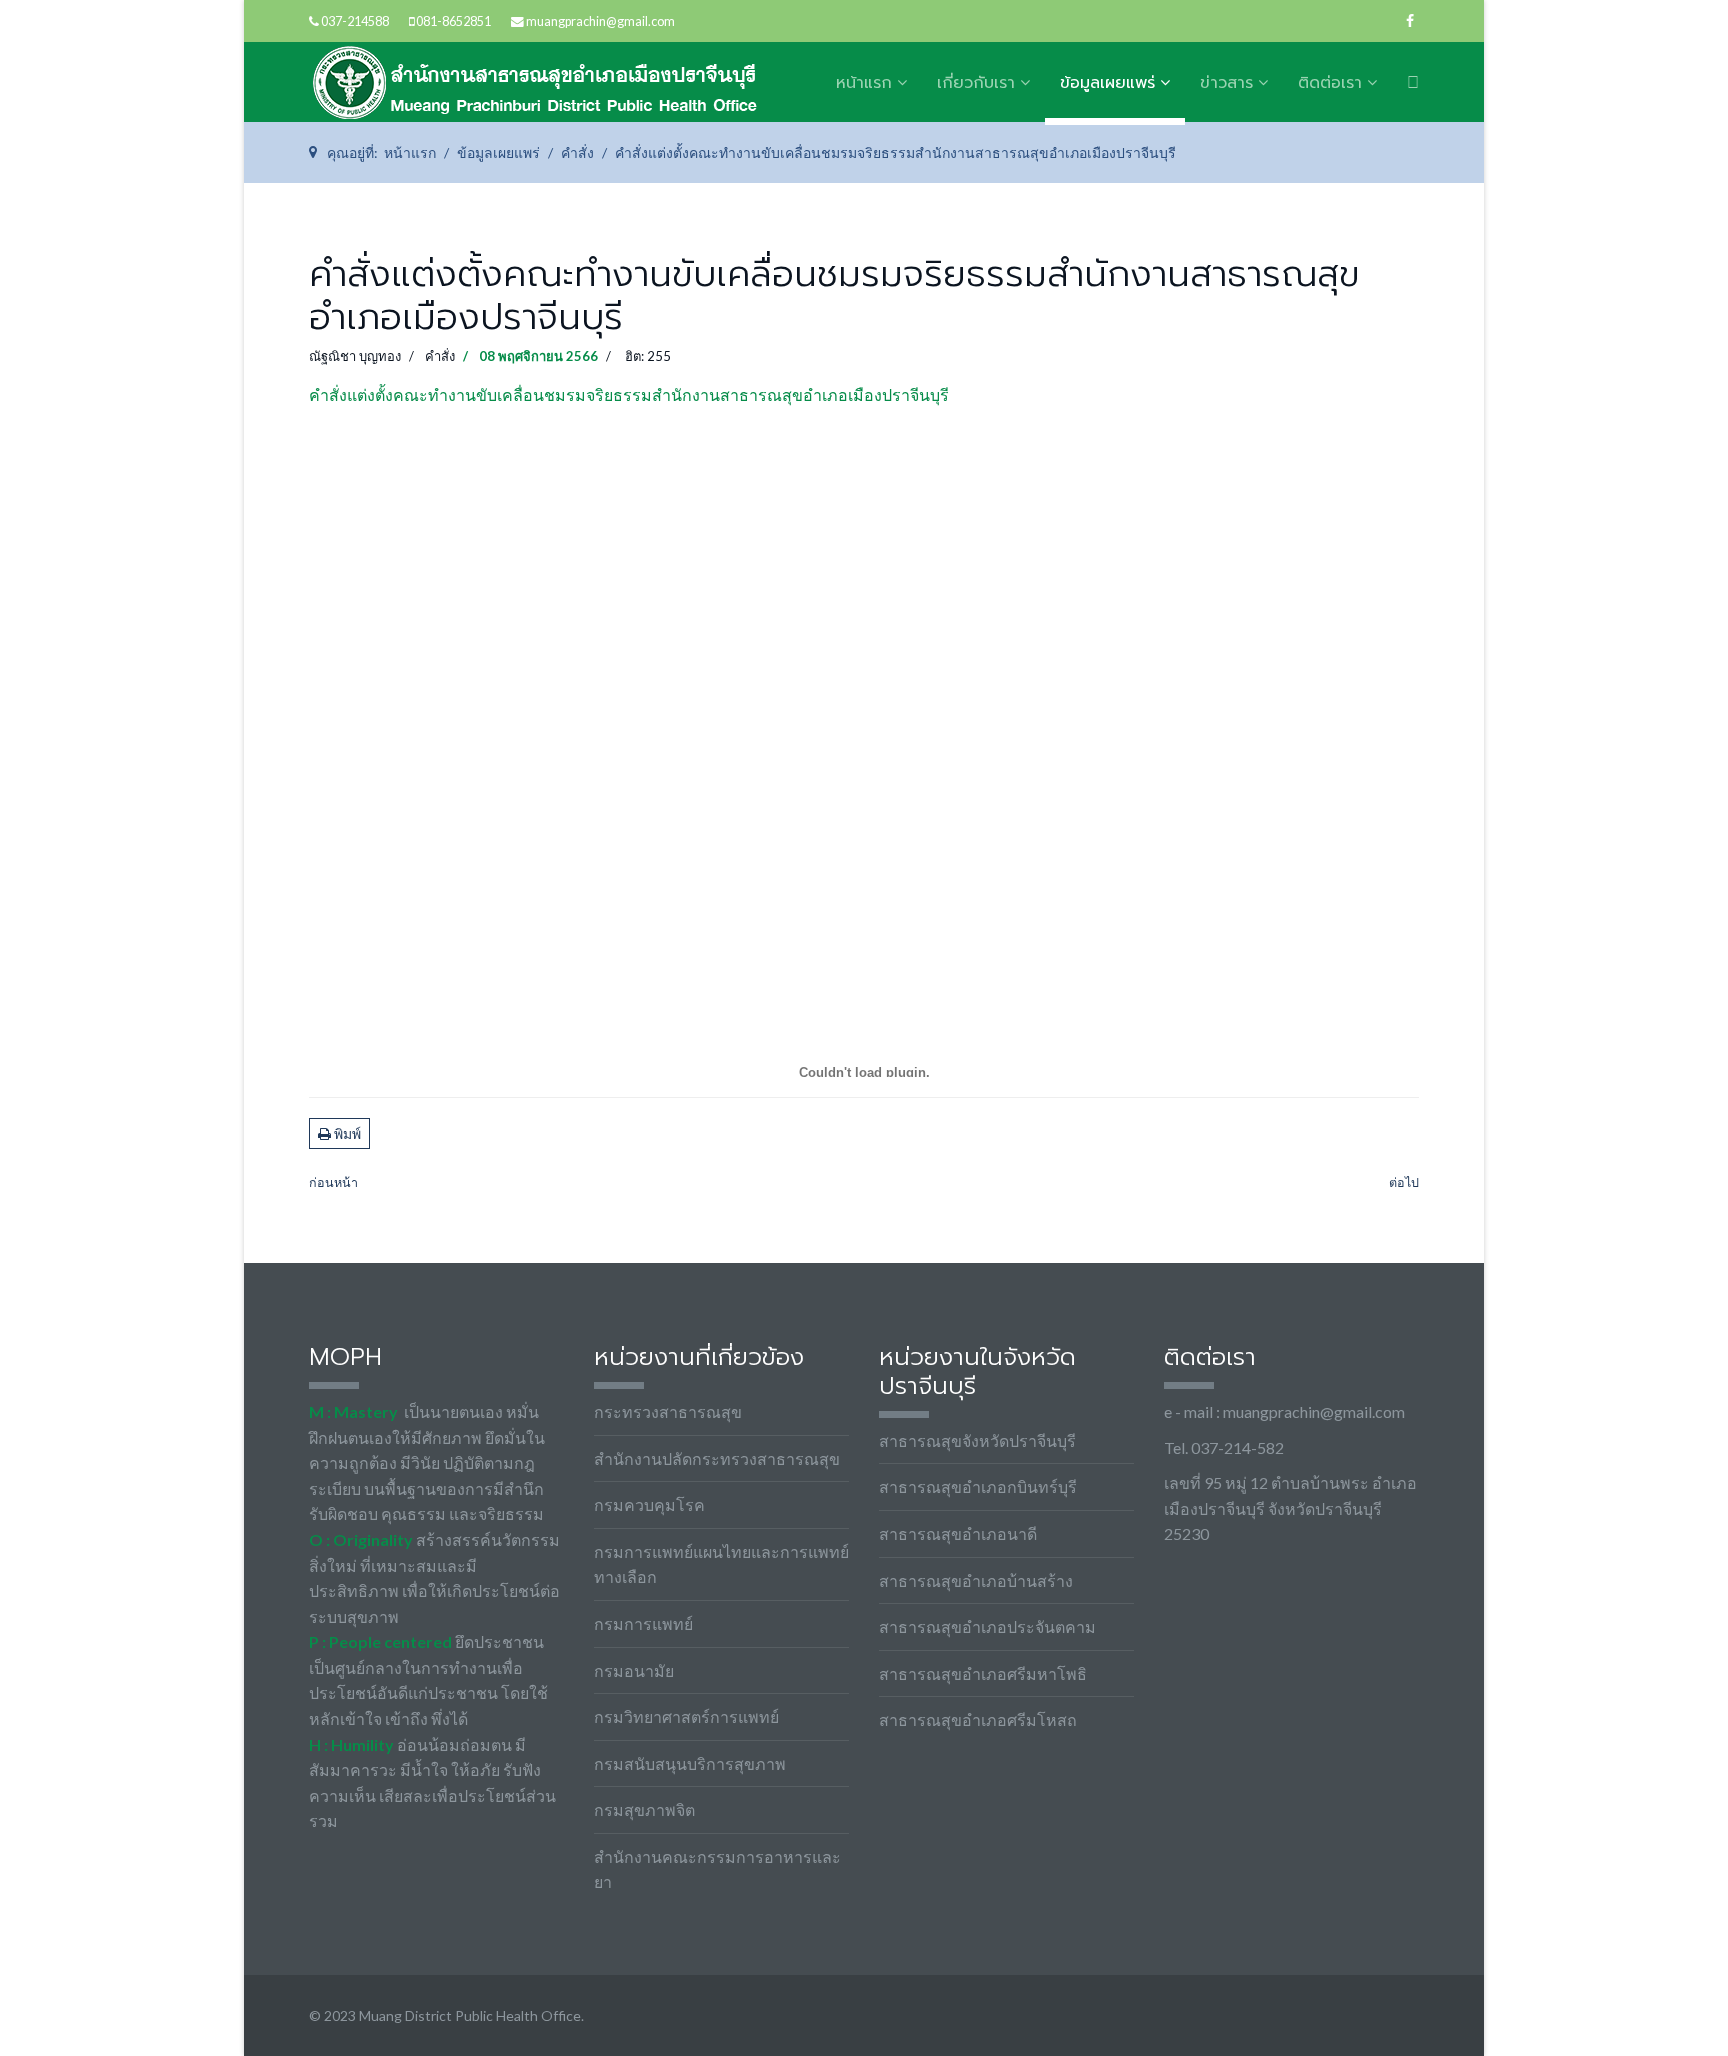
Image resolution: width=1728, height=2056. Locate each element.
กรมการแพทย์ (643, 1623)
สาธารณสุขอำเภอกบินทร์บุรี (978, 1486)
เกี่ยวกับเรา (976, 83)
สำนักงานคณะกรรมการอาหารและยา (717, 1869)
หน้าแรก (864, 83)
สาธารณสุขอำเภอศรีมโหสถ (978, 1719)
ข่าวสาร (1226, 83)
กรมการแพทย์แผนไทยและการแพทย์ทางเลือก (721, 1564)
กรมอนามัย (634, 1670)
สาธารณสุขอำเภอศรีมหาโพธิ (983, 1673)
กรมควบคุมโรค (649, 1504)
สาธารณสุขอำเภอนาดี (958, 1533)
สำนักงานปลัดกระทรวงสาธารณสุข (717, 1458)
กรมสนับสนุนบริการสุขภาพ (690, 1763)
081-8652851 (453, 21)
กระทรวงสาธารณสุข (668, 1411)
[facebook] (1410, 20)
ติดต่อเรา (1330, 83)
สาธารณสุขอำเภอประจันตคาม (987, 1626)
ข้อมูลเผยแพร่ (1107, 83)
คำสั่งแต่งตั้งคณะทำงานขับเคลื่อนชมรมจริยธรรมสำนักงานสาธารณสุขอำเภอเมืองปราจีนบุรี (629, 394)
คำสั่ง (440, 356)
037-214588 (355, 21)
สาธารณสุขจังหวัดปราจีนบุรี (977, 1440)
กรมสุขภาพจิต (644, 1809)
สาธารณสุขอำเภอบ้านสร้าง (976, 1580)
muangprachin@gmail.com (600, 21)
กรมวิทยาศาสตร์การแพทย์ (686, 1716)
